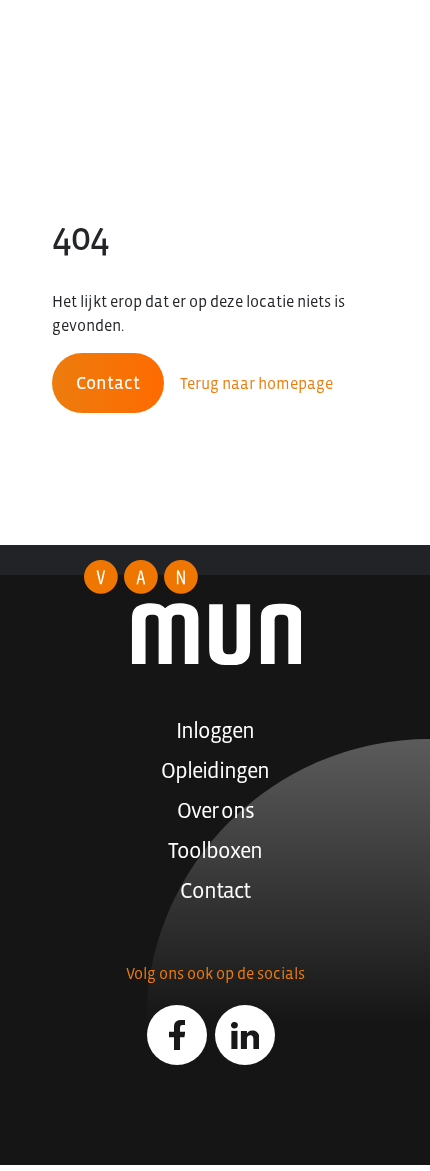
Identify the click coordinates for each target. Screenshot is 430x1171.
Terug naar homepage (256, 383)
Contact (108, 383)
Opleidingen (215, 770)
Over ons (215, 810)
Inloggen (215, 730)
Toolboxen (215, 850)
